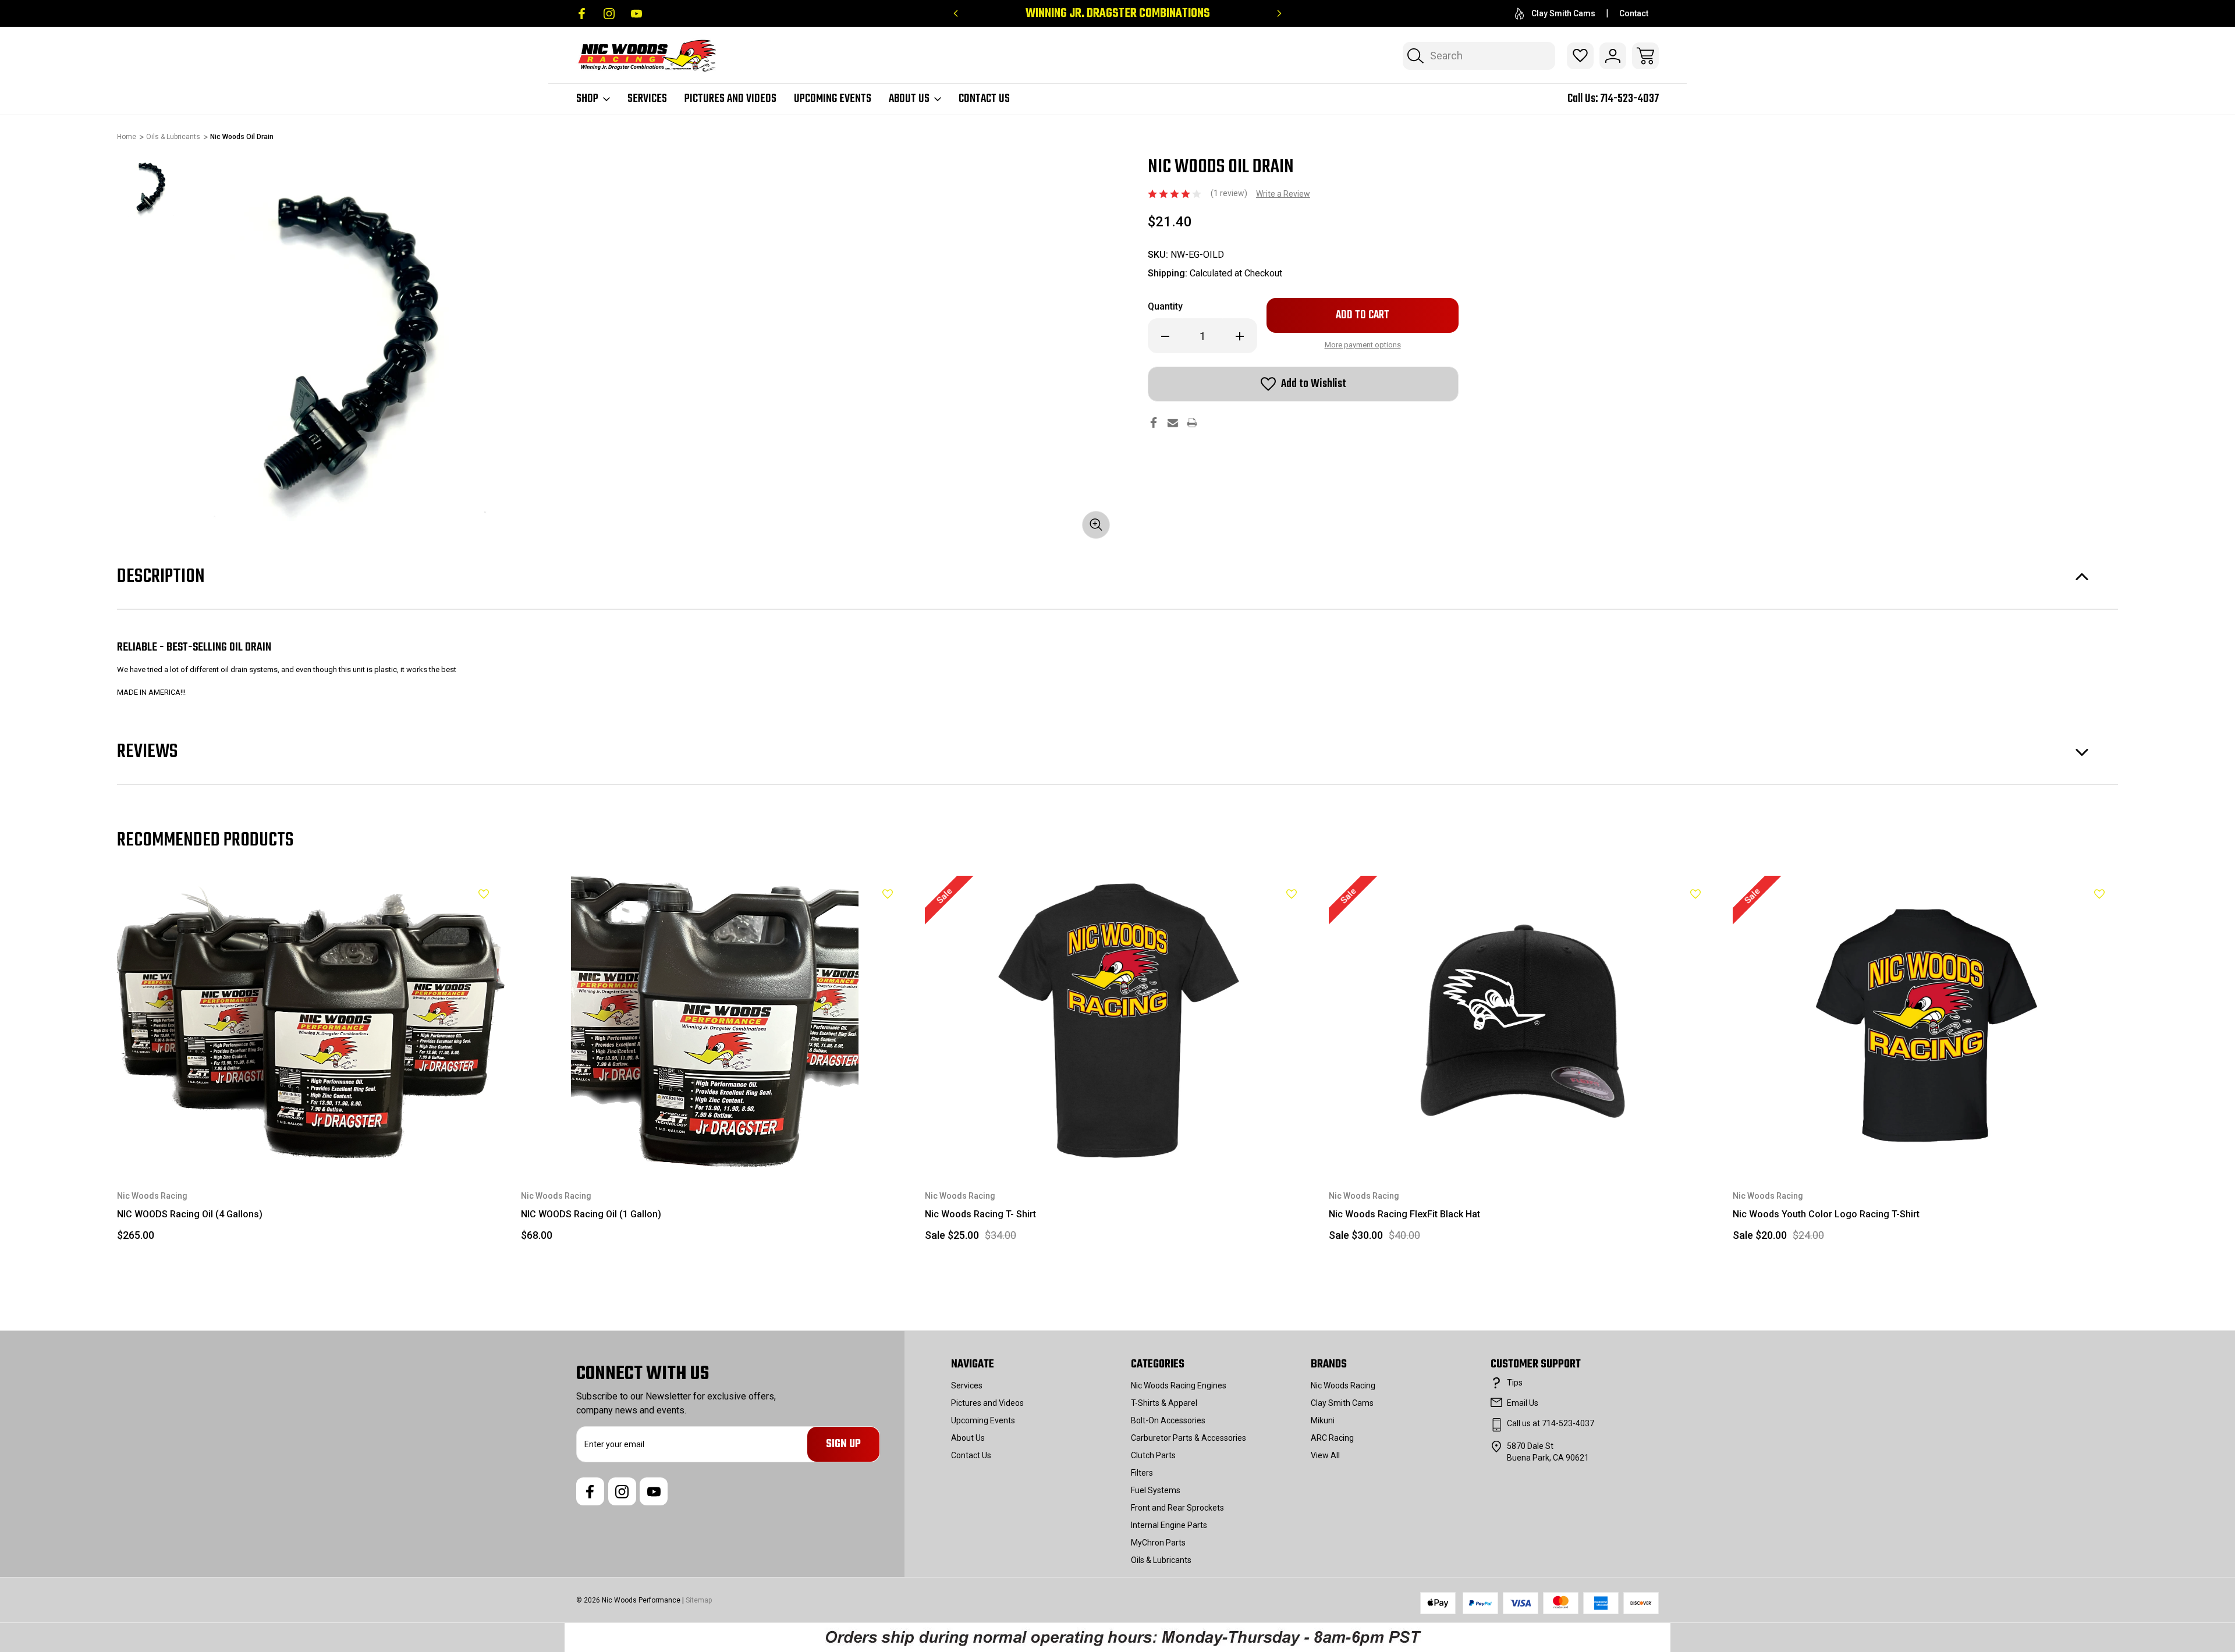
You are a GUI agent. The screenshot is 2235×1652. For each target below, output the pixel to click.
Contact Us (984, 99)
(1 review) (1230, 193)
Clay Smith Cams (1563, 13)
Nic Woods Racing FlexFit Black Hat (1404, 1214)
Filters (1142, 1473)
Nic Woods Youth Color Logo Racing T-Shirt (1826, 1214)
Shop (587, 99)
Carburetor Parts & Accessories (1189, 1438)
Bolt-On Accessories (1168, 1420)
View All (1325, 1455)
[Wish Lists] (1580, 56)
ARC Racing (1332, 1438)
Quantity (1165, 306)
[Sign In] (1613, 56)
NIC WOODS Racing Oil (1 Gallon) (591, 1214)
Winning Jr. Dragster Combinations (1118, 14)
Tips (1515, 1383)
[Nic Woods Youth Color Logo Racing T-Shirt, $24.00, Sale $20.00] (1927, 1021)
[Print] (1192, 423)
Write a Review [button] (1283, 194)
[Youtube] (636, 14)
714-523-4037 (1629, 99)
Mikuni (1323, 1420)
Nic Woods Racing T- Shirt (980, 1214)
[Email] (1173, 423)
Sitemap (699, 1600)
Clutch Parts (1153, 1455)
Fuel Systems (1156, 1490)
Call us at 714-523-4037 (1551, 1423)
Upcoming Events (833, 99)
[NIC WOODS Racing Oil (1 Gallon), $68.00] (715, 1021)
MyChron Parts (1158, 1543)
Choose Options (1119, 1140)
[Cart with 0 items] (1645, 56)
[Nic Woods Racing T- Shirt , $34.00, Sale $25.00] (1119, 1021)
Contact (1634, 13)
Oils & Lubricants (1161, 1560)
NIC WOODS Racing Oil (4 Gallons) (190, 1214)
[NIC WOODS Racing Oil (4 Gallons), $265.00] (311, 1021)
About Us (909, 99)
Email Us (1523, 1403)
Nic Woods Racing (1343, 1385)
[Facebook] (582, 14)
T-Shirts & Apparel (1164, 1403)
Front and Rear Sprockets (1177, 1508)
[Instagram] (609, 14)
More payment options (1363, 345)
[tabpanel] (150, 189)
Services (647, 99)
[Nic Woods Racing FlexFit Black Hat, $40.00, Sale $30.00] (1523, 1021)
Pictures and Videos (730, 99)
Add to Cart (311, 1140)
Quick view (455, 914)
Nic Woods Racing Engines (1179, 1385)
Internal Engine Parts (1169, 1525)
